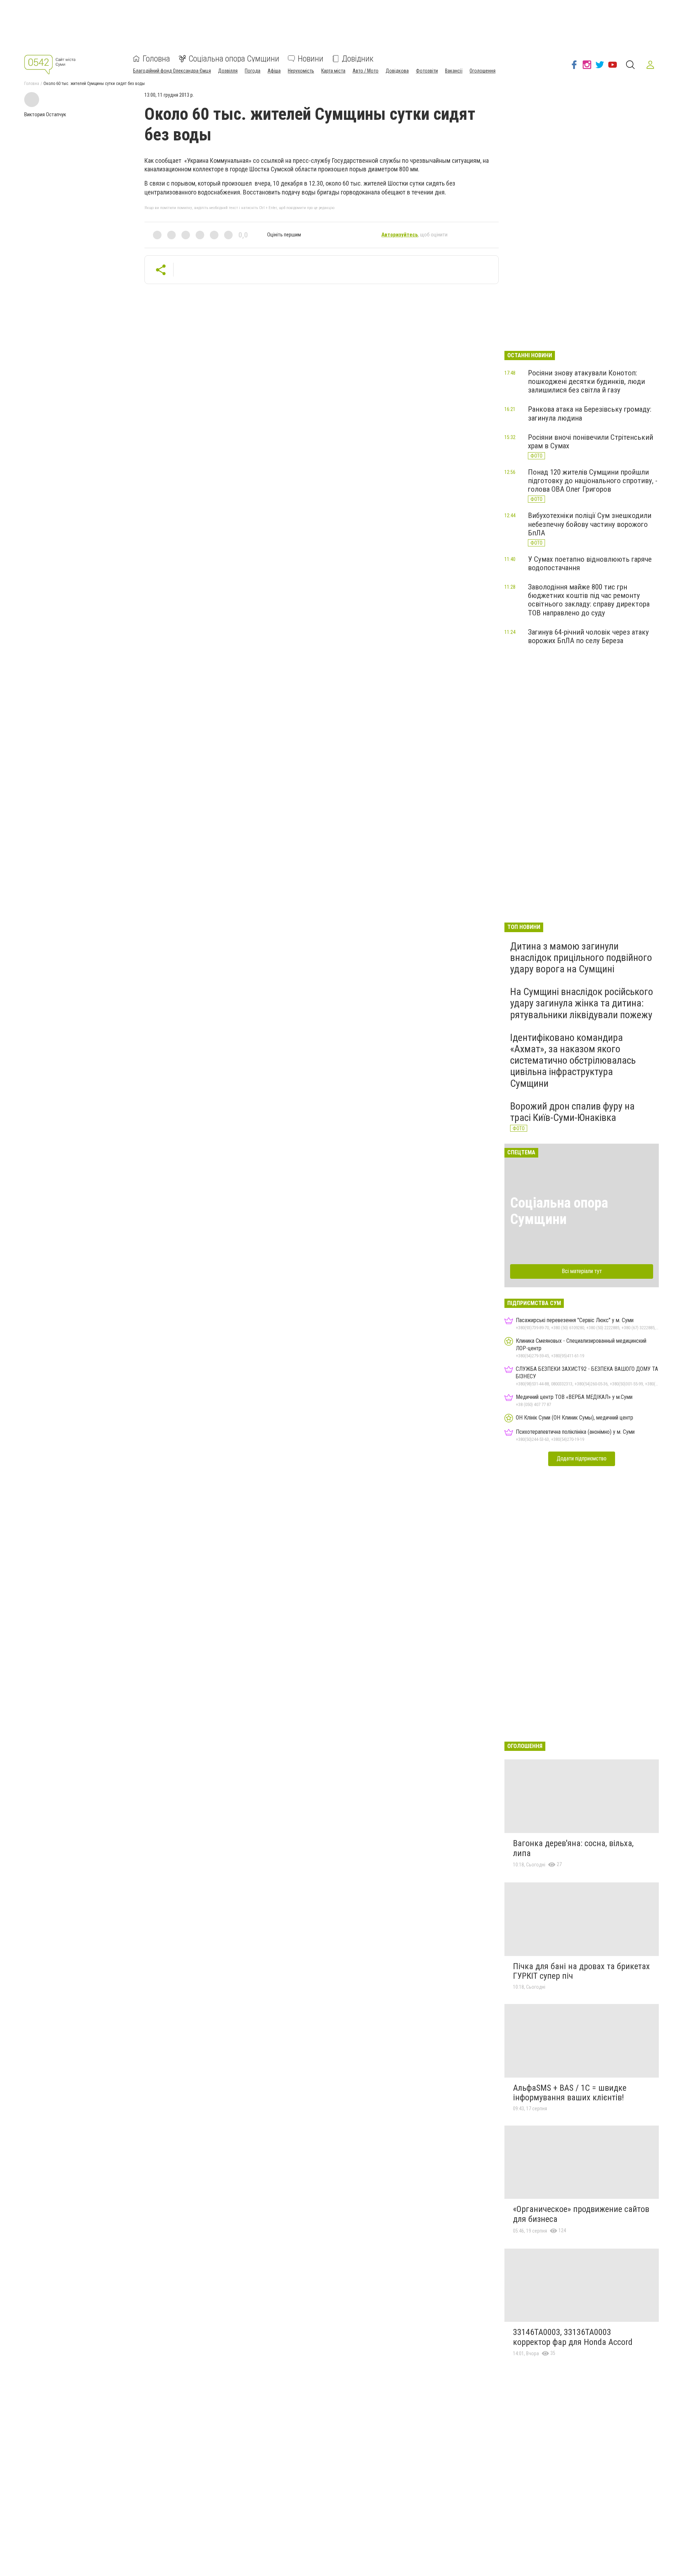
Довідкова (397, 71)
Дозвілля (228, 71)
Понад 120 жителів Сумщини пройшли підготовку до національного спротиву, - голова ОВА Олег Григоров (593, 481)
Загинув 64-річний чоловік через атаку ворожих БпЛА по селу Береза (588, 636)
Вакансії (454, 71)
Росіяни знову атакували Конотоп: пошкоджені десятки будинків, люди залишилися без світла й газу (586, 381)
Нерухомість (301, 71)
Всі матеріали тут (582, 1271)
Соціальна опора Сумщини (234, 59)
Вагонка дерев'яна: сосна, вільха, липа (573, 1848)
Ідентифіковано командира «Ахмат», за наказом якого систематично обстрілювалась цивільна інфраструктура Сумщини (573, 1060)
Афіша (274, 71)
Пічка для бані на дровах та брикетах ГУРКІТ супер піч (581, 1971)
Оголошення (483, 71)
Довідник (358, 59)
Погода (253, 71)
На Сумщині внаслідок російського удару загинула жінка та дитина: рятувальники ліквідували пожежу (582, 1003)
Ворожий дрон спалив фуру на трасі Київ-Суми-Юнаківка (572, 1112)
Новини (311, 59)
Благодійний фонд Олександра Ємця (172, 71)
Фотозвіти (427, 71)
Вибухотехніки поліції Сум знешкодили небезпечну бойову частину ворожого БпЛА (590, 524)
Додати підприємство (582, 1458)
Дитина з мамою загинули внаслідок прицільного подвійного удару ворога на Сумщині (581, 958)
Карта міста (333, 71)
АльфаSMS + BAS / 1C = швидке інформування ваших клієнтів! (570, 2093)
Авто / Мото (366, 71)
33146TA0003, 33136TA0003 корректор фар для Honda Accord (573, 2337)
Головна (156, 59)
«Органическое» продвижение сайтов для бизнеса (581, 2214)
